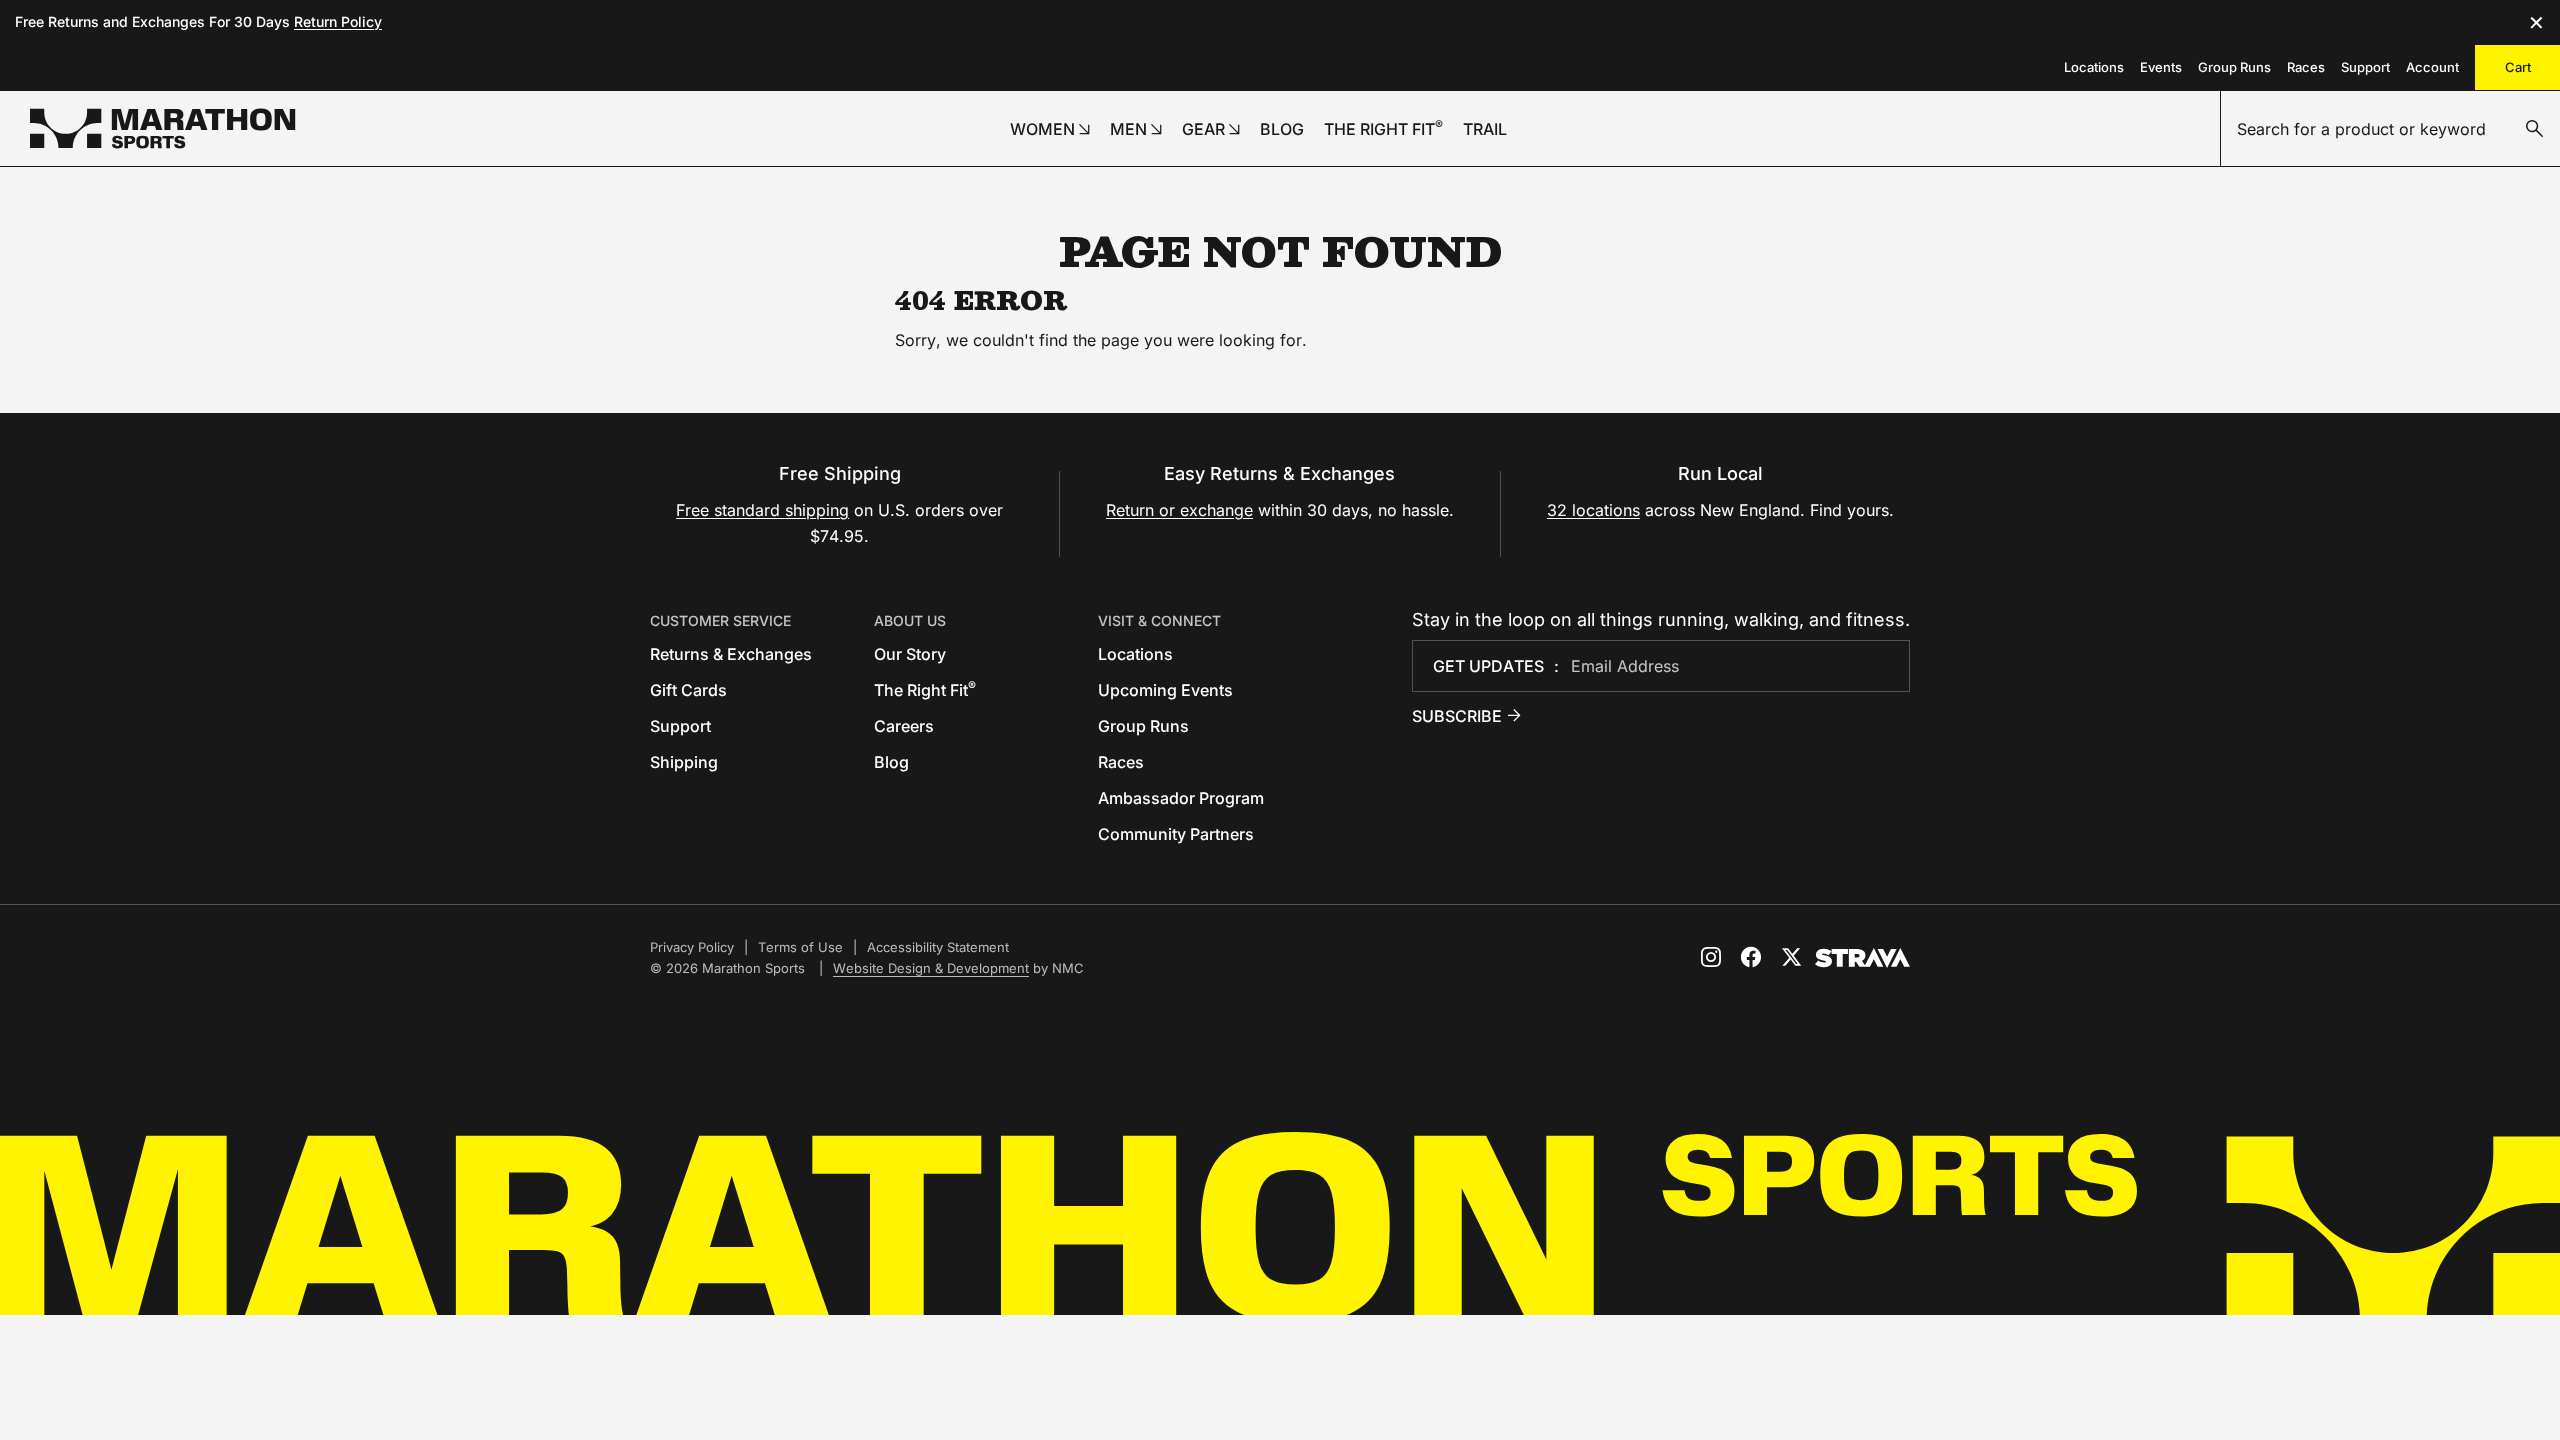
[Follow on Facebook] (1751, 957)
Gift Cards (688, 690)
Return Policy (338, 21)
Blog (891, 762)
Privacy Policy (692, 947)
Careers (904, 726)
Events (2161, 67)
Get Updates (1488, 666)
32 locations (1593, 510)
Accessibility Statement (938, 947)
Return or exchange (1179, 510)
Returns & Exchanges (731, 654)
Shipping (684, 762)
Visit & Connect (1159, 620)
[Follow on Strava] (1862, 958)
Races (2306, 67)
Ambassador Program (1181, 798)
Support (2365, 67)
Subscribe (1457, 716)
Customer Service (720, 620)
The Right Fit (925, 690)
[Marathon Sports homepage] (163, 128)
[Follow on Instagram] (1711, 957)
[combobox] (2390, 129)
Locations (2094, 67)
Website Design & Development (931, 968)
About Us (910, 620)
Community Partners (1176, 834)
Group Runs (2234, 67)
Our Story (910, 654)
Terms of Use (800, 947)
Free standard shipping (762, 510)
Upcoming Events (1165, 690)
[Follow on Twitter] (1791, 957)
